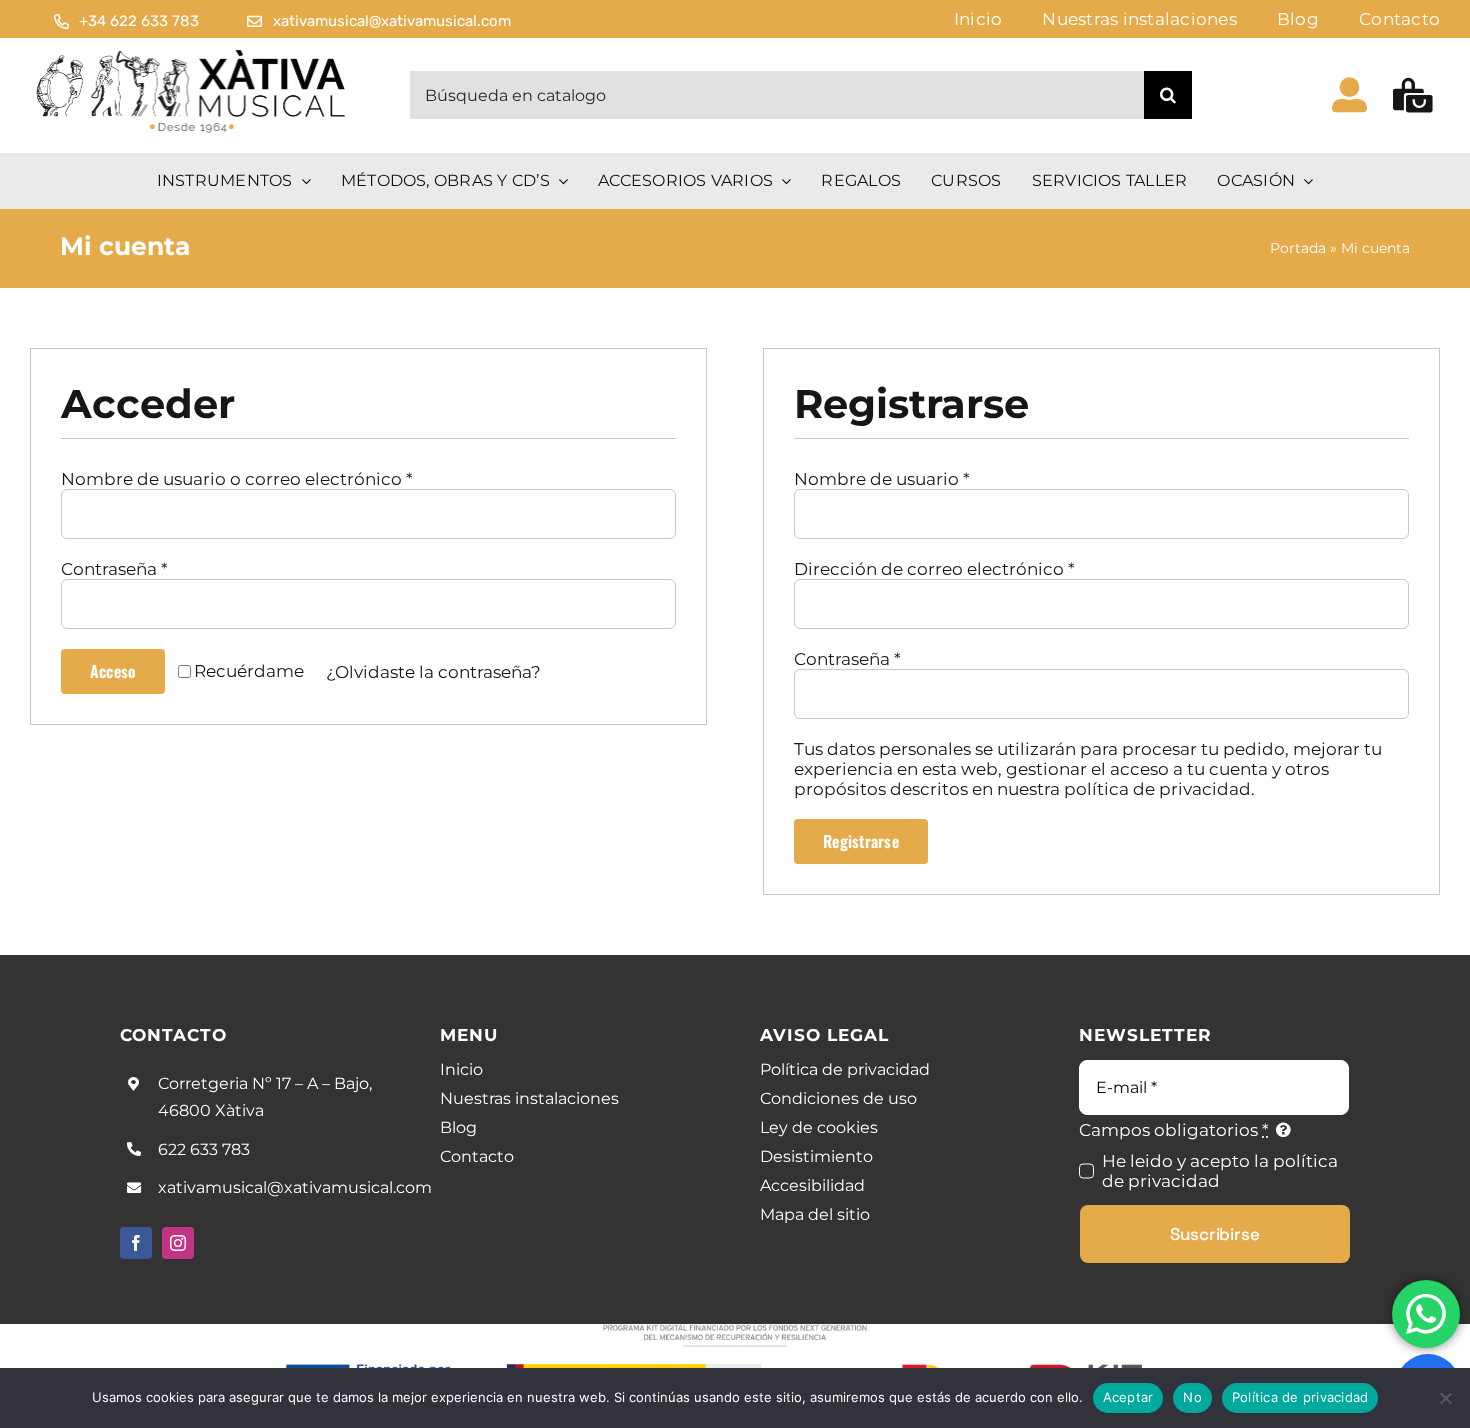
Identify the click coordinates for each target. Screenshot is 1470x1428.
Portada (1298, 248)
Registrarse (861, 841)
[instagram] (178, 1243)
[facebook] (136, 1243)
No (1192, 1397)
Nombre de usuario (882, 479)
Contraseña (114, 569)
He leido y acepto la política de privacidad (1220, 1171)
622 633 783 (204, 1149)
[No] (1445, 1398)
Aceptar (1128, 1397)
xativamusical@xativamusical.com (295, 1187)
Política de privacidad (1300, 1397)
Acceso (113, 671)
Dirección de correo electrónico (934, 569)
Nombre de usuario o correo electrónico (237, 479)
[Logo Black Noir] (192, 54)
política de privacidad (1157, 789)
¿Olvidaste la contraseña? (433, 672)
